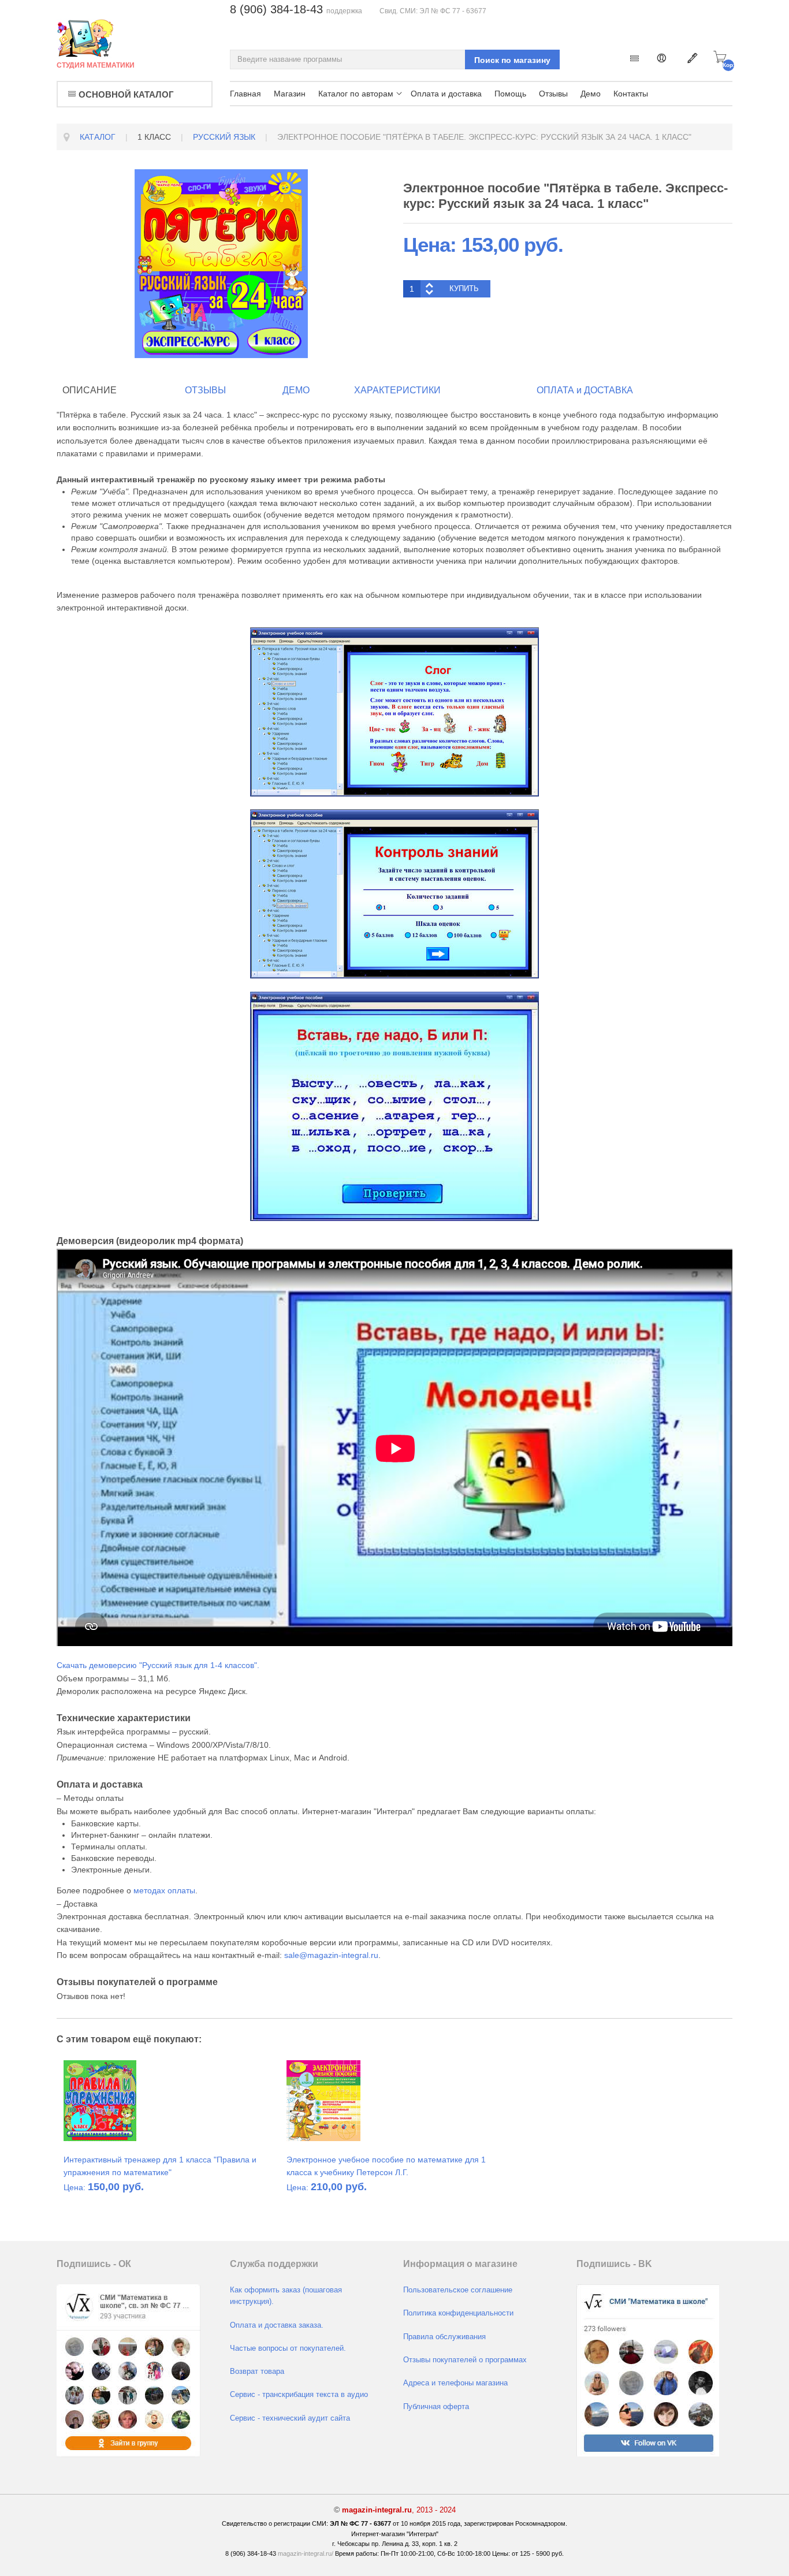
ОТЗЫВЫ (205, 390)
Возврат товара (257, 2372)
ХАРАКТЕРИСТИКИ (397, 390)
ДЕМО (296, 390)
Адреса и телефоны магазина (455, 2383)
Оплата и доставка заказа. (277, 2325)
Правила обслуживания (444, 2337)
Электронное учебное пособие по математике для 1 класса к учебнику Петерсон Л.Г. (386, 2166)
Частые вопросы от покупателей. (288, 2348)
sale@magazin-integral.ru (331, 1955)
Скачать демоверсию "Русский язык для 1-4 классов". (158, 1665)
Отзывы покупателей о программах (465, 2360)
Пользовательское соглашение (458, 2290)
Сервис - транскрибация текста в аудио (299, 2395)
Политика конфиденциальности (458, 2313)
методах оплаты (164, 1890)
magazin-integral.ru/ (306, 2553)
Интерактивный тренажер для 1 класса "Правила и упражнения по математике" (160, 2166)
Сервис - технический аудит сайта (290, 2418)
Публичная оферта (436, 2407)
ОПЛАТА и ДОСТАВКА (585, 390)
